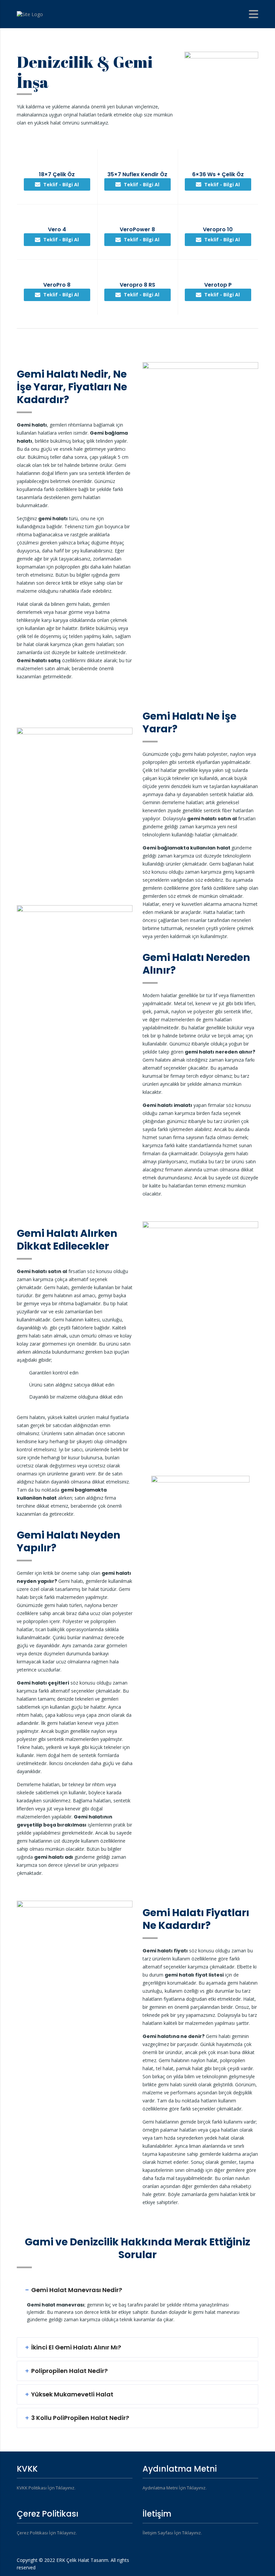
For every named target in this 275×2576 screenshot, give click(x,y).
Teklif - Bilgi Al (61, 184)
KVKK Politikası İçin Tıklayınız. (46, 2488)
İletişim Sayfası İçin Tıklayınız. (172, 2533)
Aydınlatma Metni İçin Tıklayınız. (175, 2488)
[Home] (30, 14)
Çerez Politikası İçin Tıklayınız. (47, 2533)
